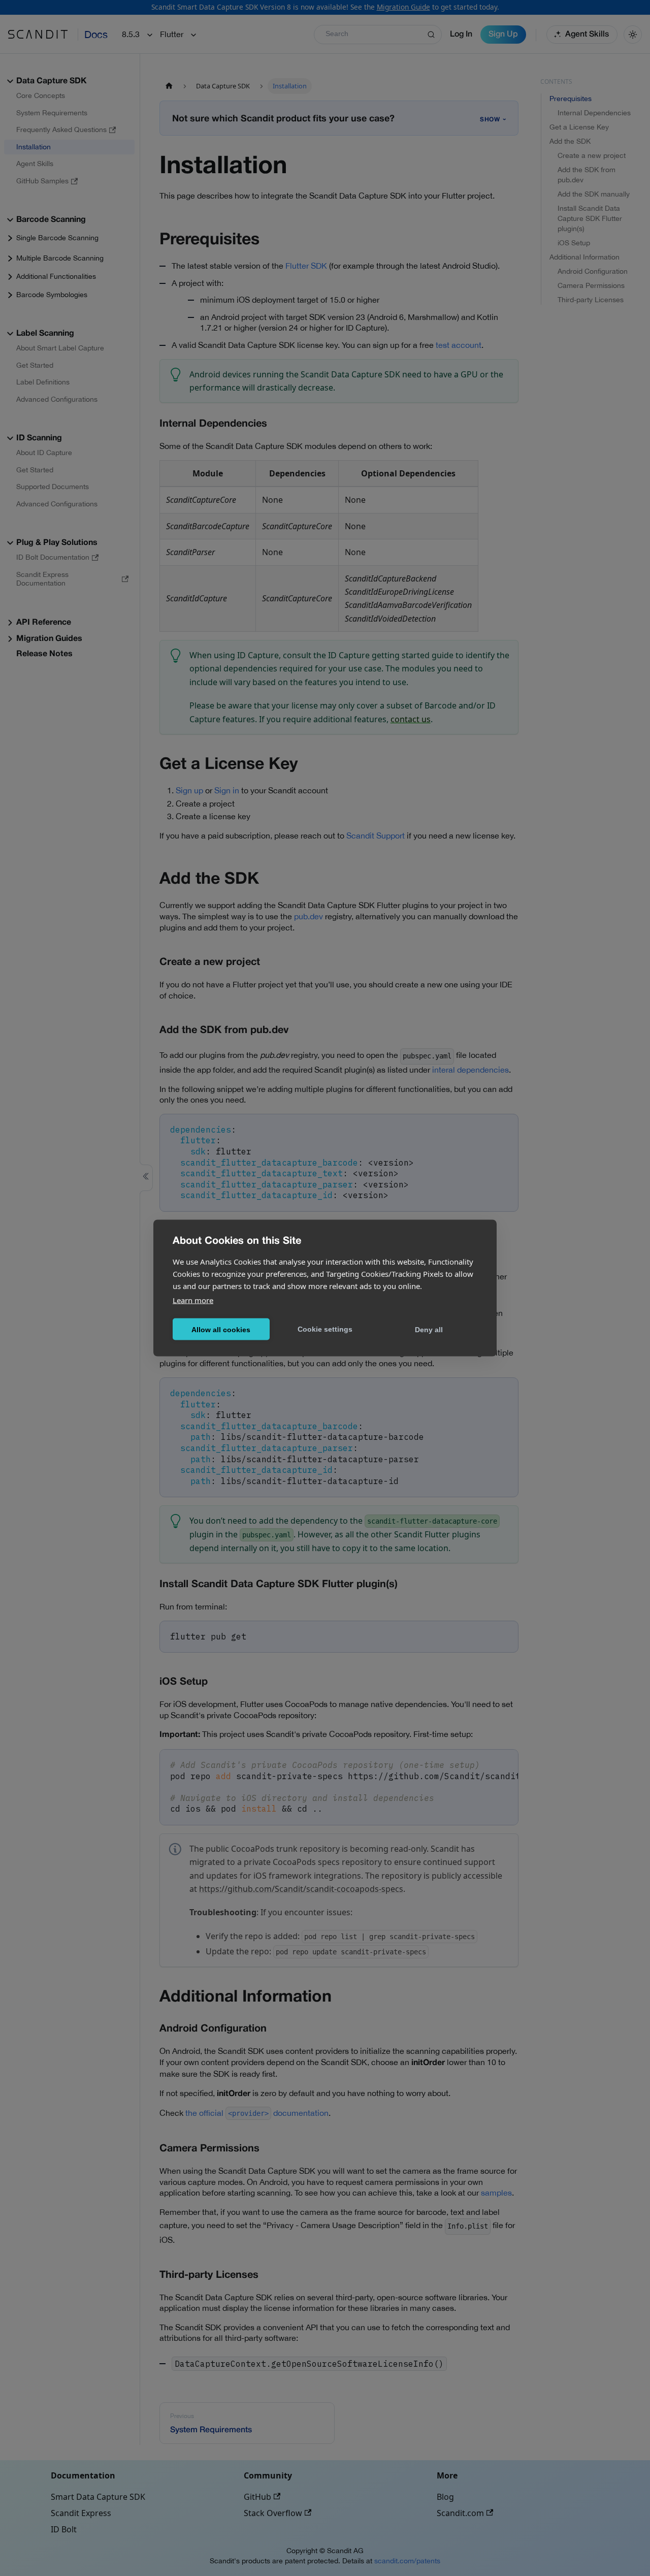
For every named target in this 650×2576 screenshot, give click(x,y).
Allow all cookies (221, 1329)
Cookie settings (325, 1329)
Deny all (429, 1329)
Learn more (193, 1300)
